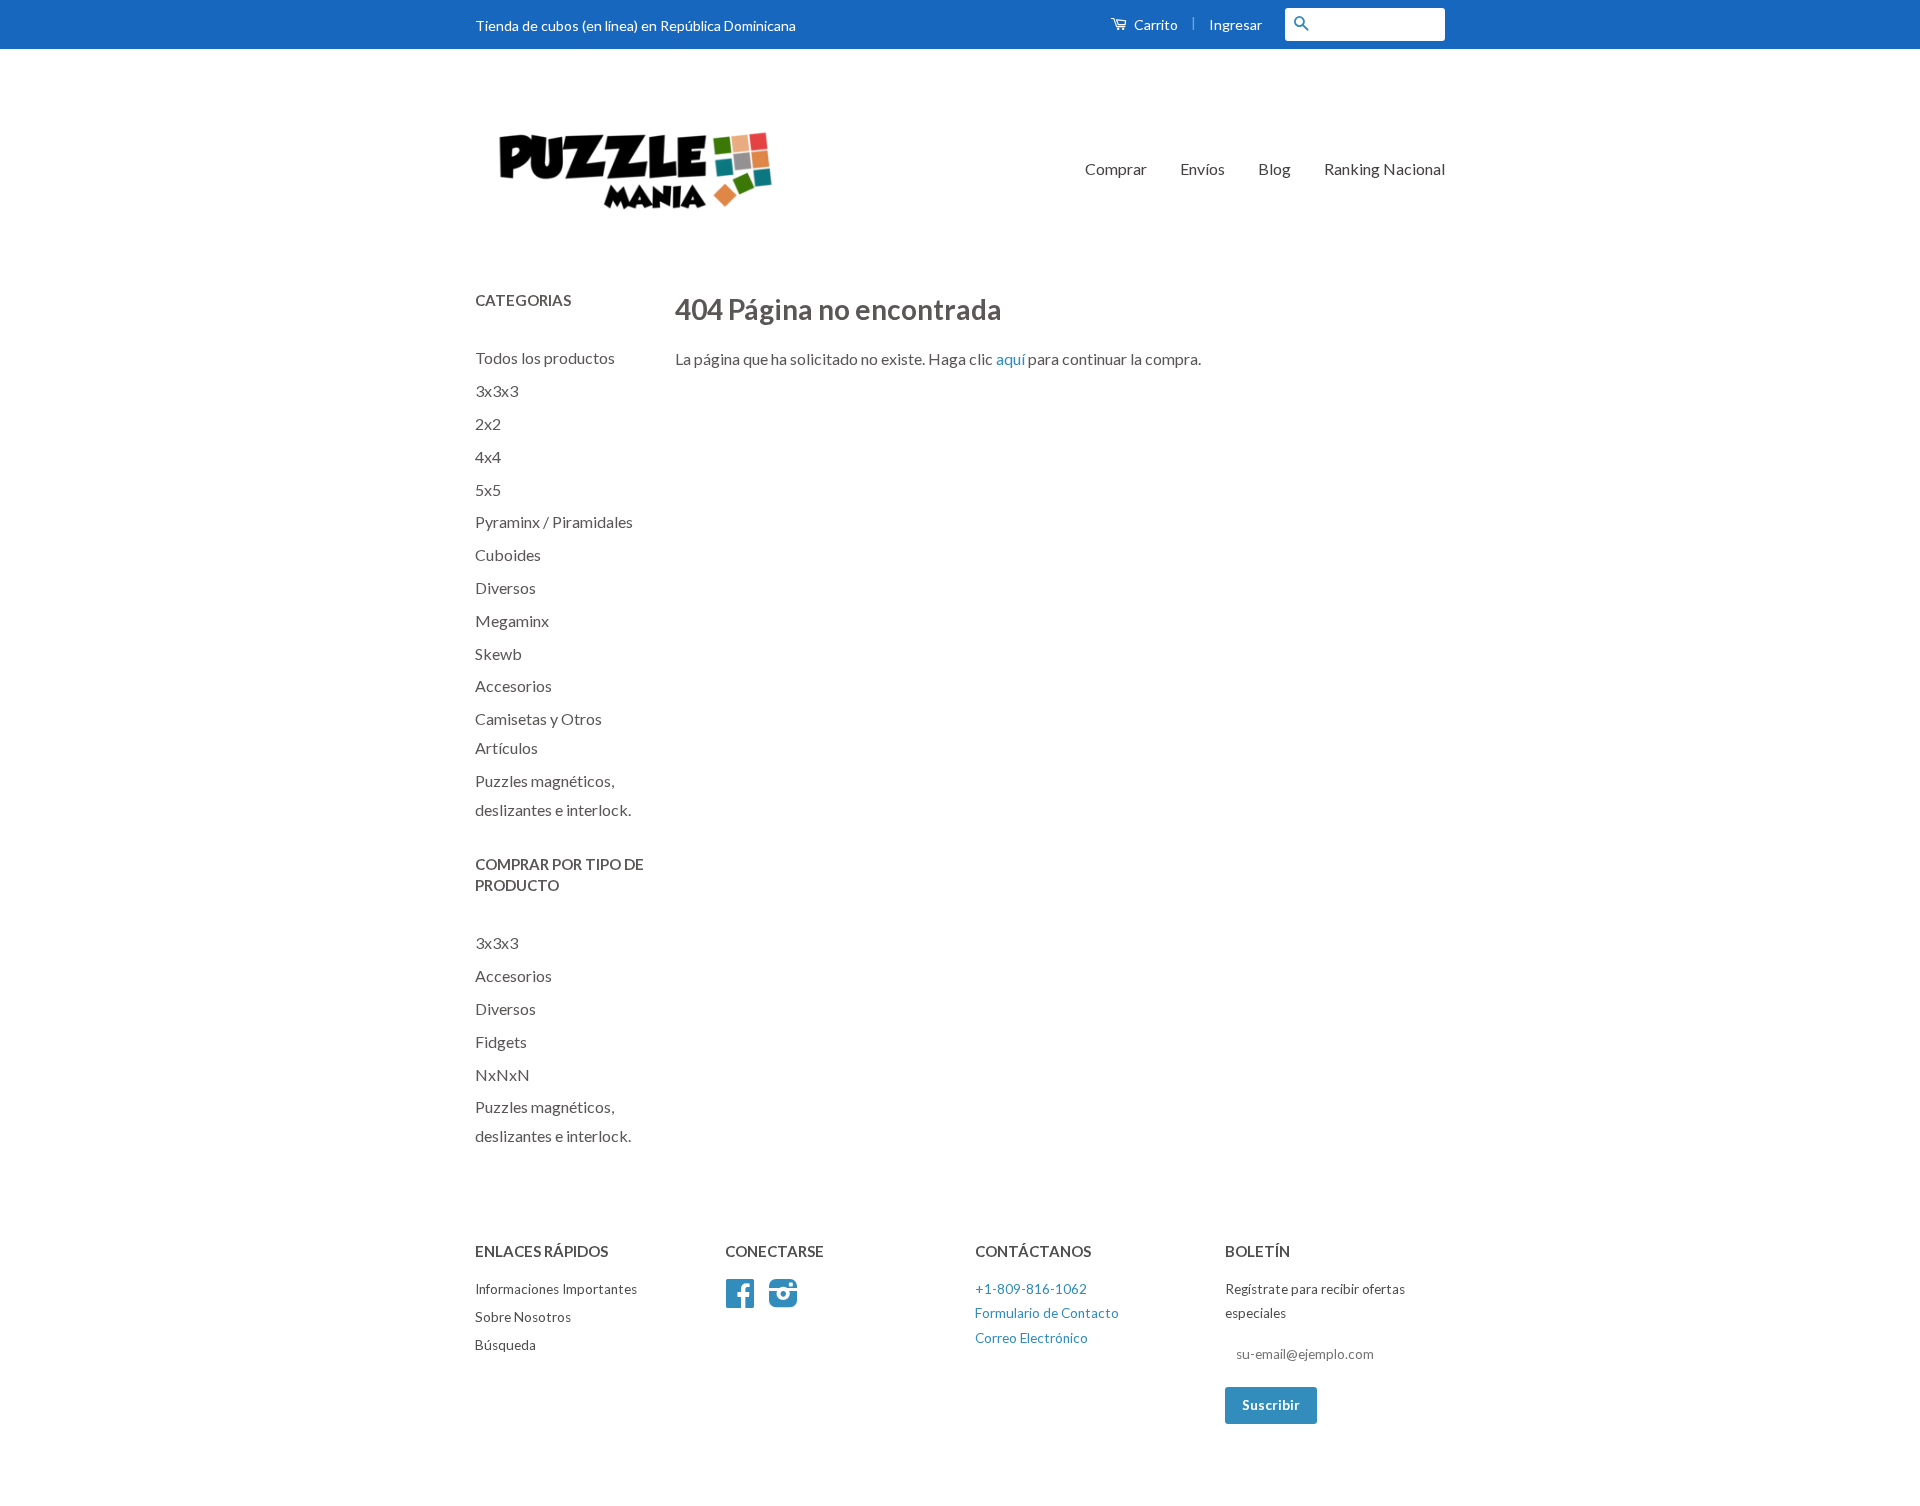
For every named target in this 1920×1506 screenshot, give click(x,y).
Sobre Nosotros (523, 1317)
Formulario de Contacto (1047, 1313)
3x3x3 (496, 390)
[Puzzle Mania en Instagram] (783, 1300)
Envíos (1202, 168)
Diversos (505, 587)
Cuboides (508, 554)
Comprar (1116, 168)
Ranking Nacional (1384, 168)
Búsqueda (505, 1345)
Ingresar (1235, 24)
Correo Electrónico (1031, 1338)
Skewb (498, 653)
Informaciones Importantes (556, 1289)
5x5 (488, 489)
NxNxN (502, 1074)
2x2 (488, 423)
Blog (1274, 168)
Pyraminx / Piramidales (554, 521)
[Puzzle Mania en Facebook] (740, 1300)
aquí (1010, 358)
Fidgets (501, 1041)
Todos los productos (545, 357)
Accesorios (513, 685)
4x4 (488, 456)
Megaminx (512, 620)
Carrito (1154, 24)
